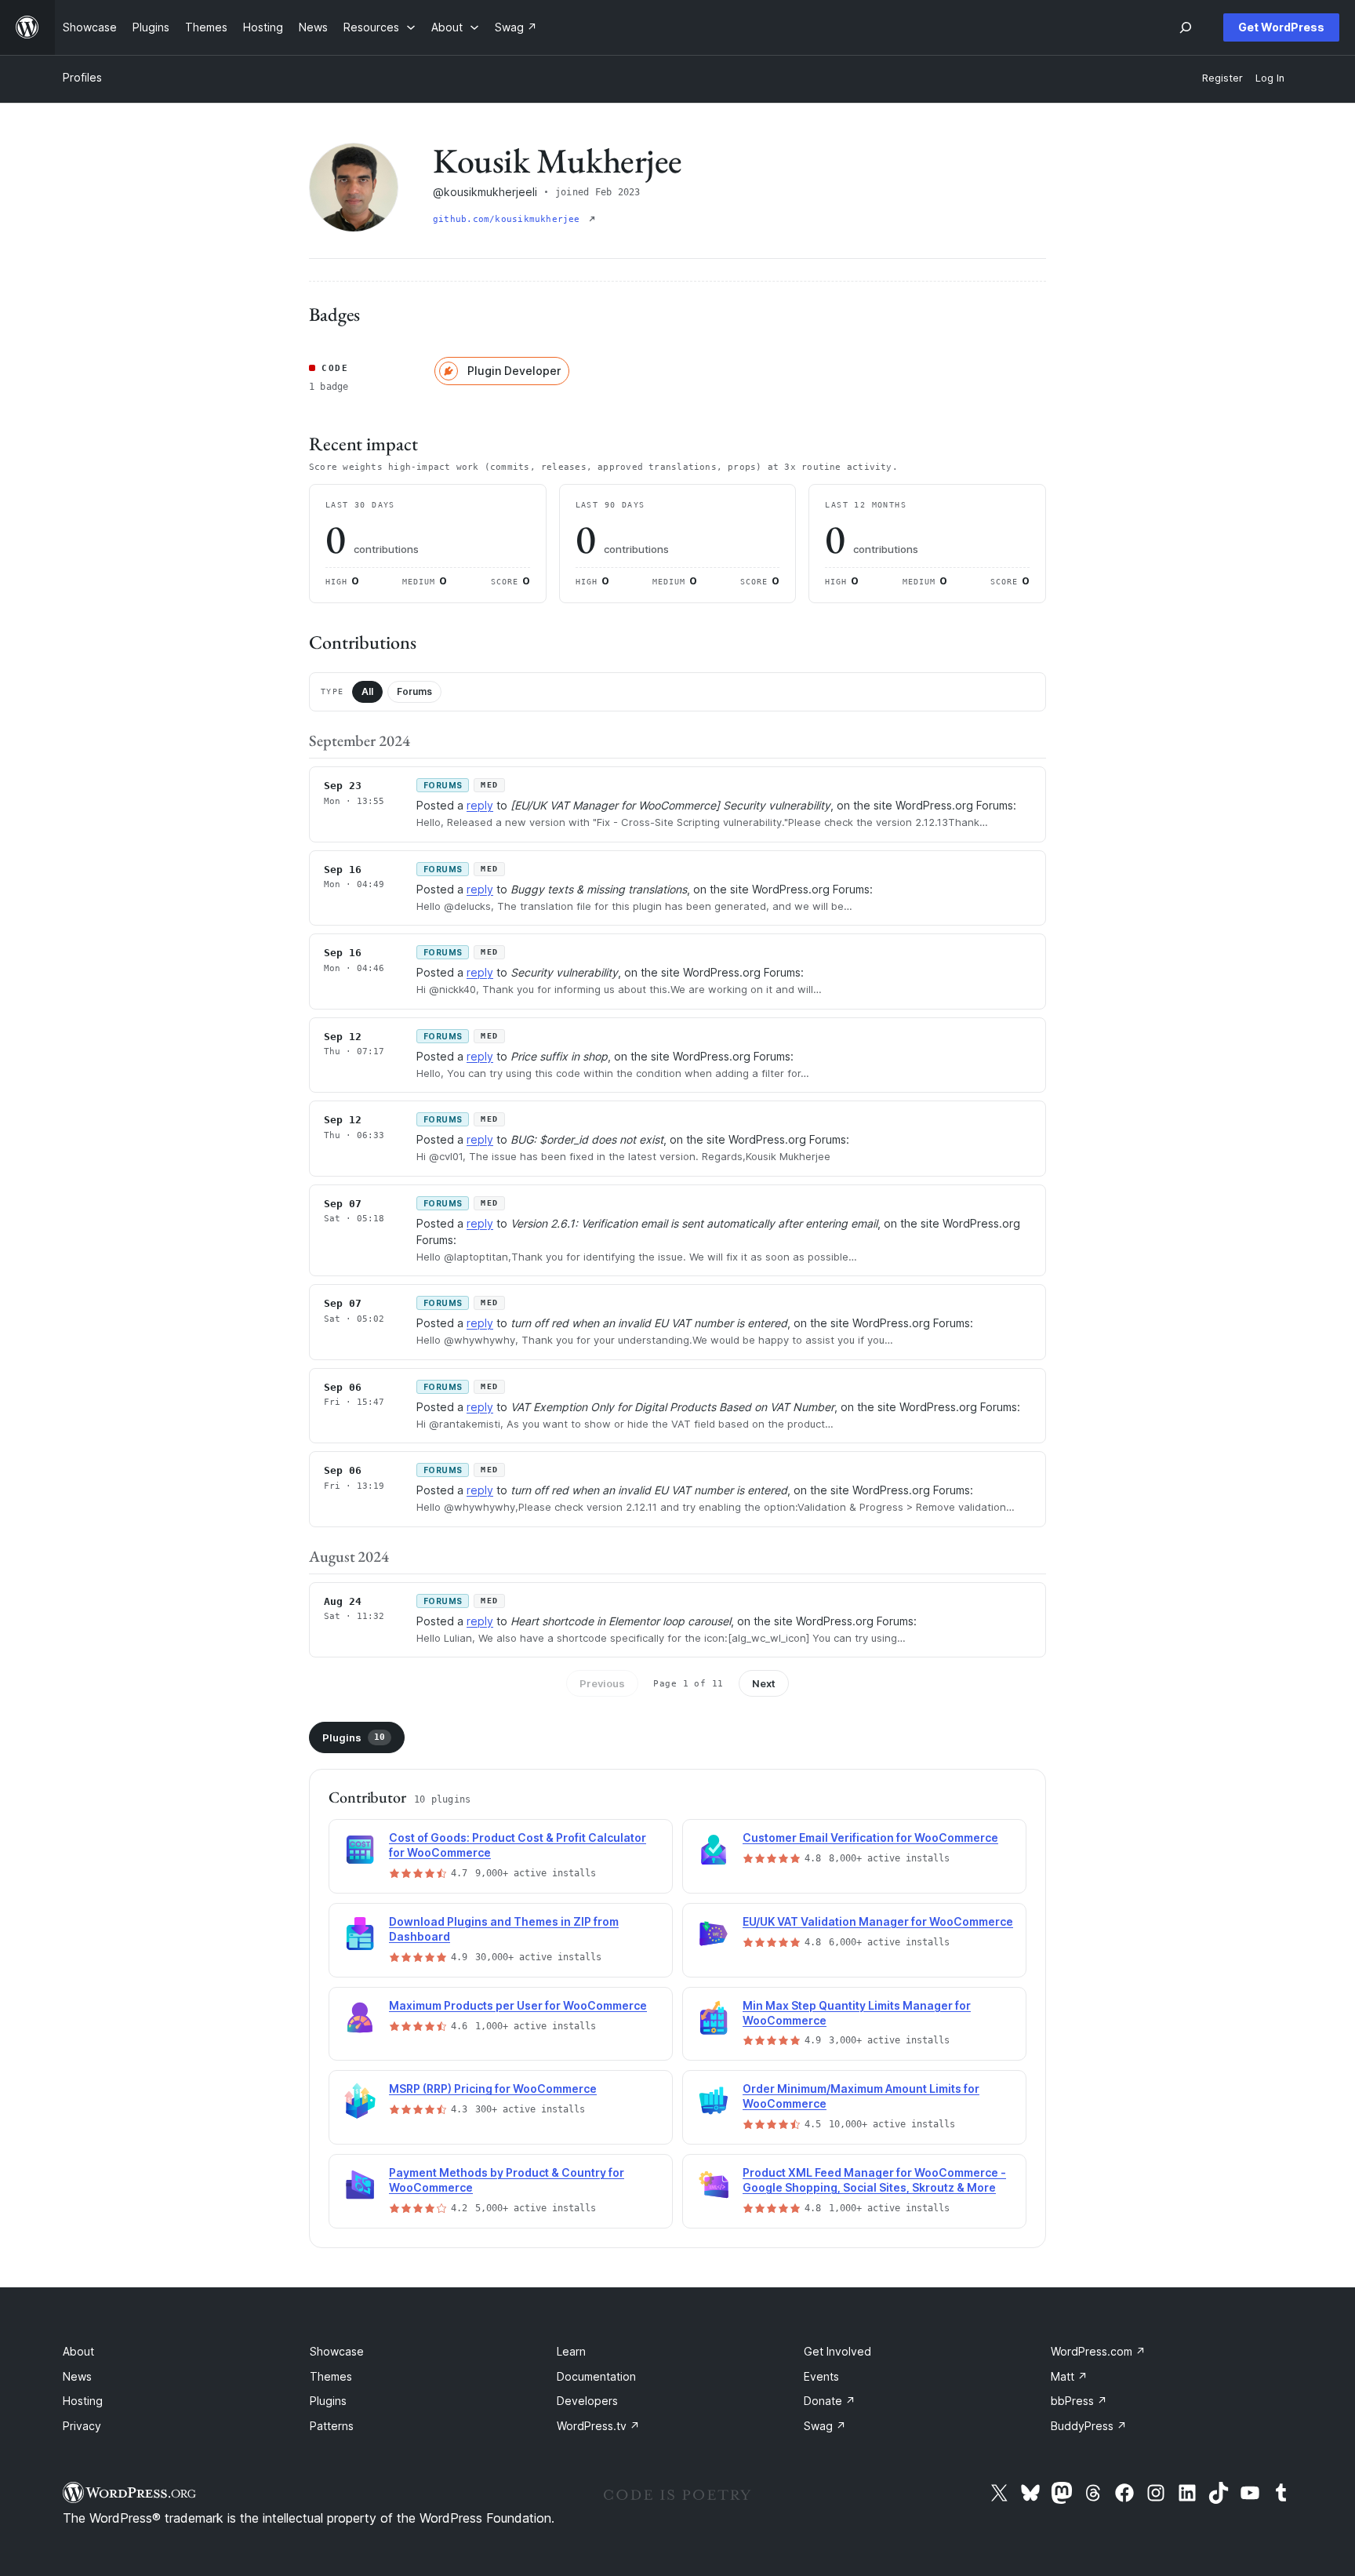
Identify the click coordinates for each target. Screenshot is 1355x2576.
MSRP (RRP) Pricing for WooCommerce (493, 2088)
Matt (1069, 2376)
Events (821, 2376)
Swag (825, 2426)
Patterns (332, 2426)
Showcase (337, 2351)
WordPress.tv (598, 2426)
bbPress (1079, 2401)
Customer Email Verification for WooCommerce (870, 1837)
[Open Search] (1186, 27)
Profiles (82, 77)
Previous (602, 1683)
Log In (1270, 78)
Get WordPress (1281, 27)
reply (480, 805)
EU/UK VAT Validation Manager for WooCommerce (878, 1921)
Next (764, 1683)
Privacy (82, 2426)
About (78, 2351)
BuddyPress (1089, 2426)
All (367, 691)
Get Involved (837, 2351)
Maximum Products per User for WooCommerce (518, 2005)
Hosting (83, 2401)
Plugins (354, 1737)
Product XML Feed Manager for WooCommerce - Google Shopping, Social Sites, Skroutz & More (874, 2180)
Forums (414, 691)
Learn (571, 2351)
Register (1222, 78)
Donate (830, 2401)
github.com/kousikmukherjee (509, 219)
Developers (587, 2401)
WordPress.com (1098, 2351)
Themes (331, 2376)
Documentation (596, 2376)
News (77, 2376)
